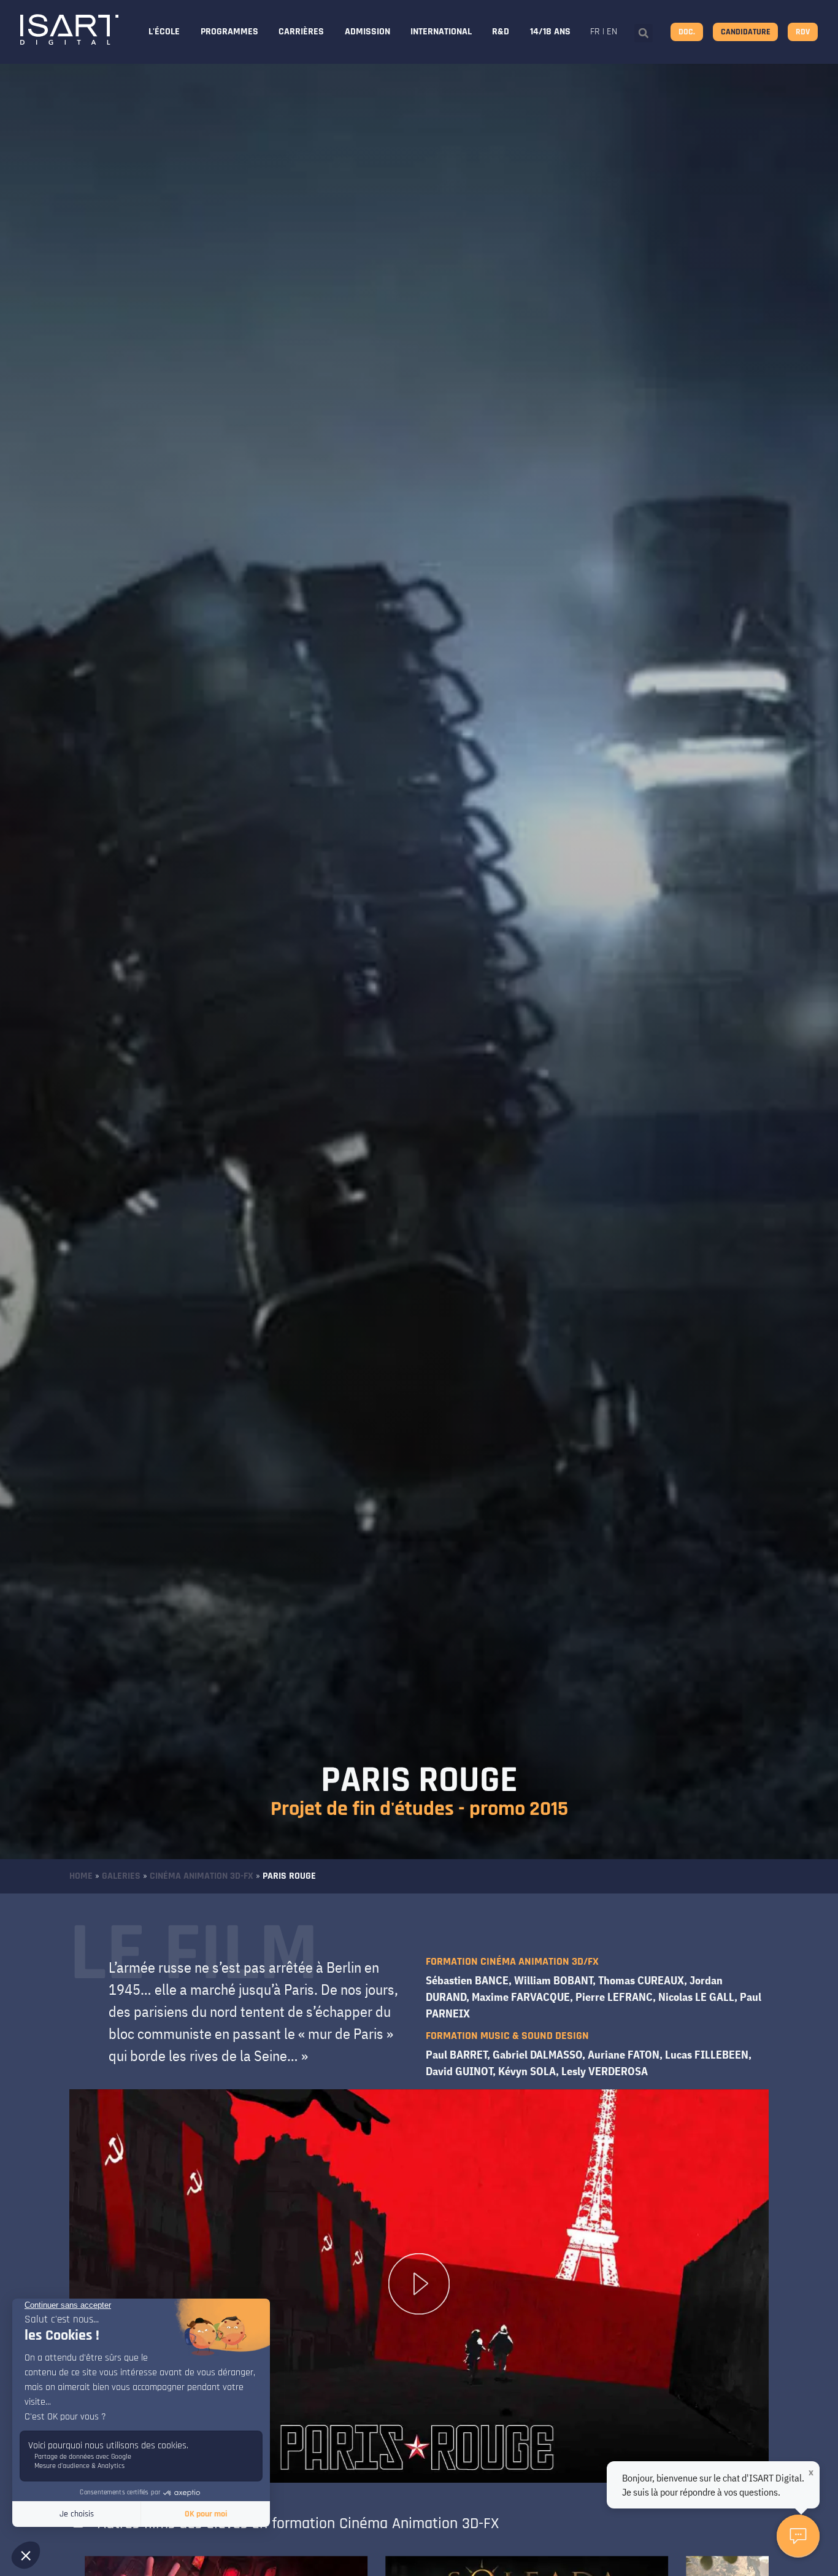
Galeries (121, 1876)
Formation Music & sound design (507, 2036)
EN (612, 32)
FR (595, 32)
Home (81, 1876)
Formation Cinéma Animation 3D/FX (512, 1961)
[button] (644, 33)
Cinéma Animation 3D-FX (202, 1876)
